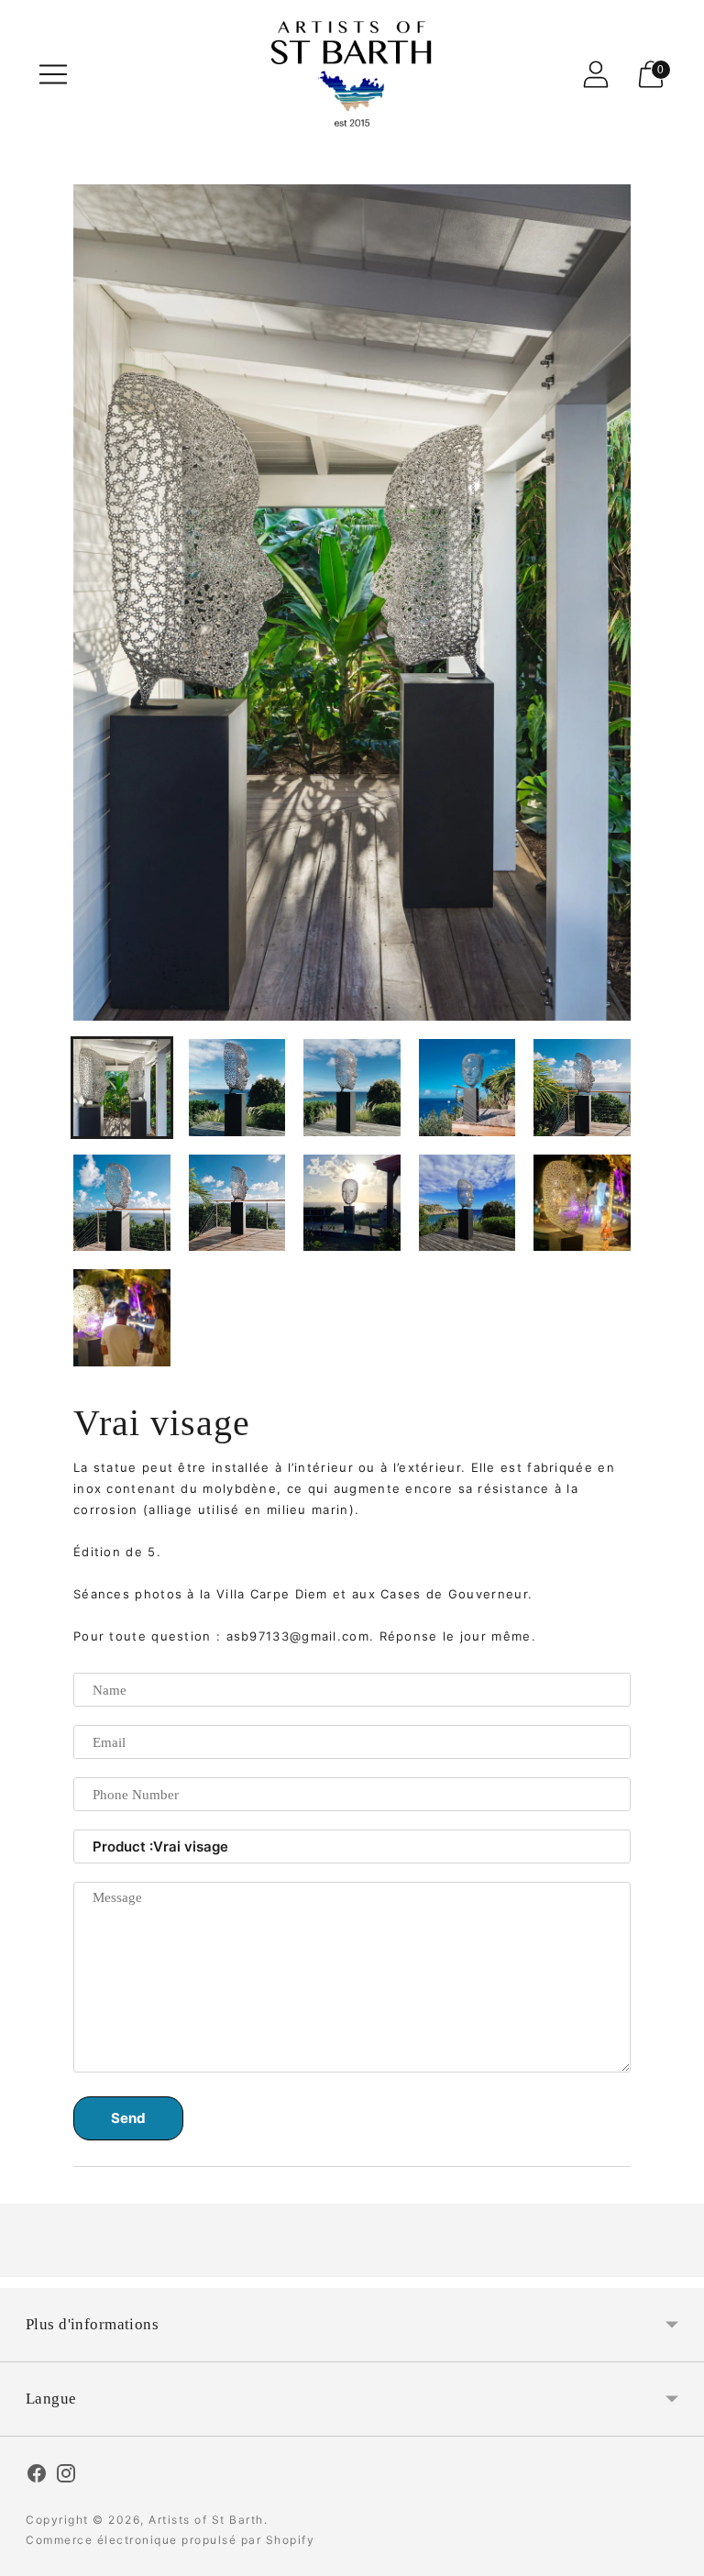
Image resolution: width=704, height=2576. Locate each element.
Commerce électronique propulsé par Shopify (170, 2540)
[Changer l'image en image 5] (582, 1088)
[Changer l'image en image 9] (467, 1203)
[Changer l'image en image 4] (467, 1088)
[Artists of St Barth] (352, 74)
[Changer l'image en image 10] (582, 1203)
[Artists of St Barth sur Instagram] (66, 2476)
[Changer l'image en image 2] (237, 1088)
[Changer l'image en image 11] (122, 1318)
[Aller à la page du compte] (596, 74)
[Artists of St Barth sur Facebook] (37, 2476)
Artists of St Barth (206, 2520)
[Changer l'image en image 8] (352, 1203)
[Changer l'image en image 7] (237, 1203)
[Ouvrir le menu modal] (53, 74)
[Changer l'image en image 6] (122, 1203)
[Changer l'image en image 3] (352, 1088)
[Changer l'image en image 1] (122, 1088)
